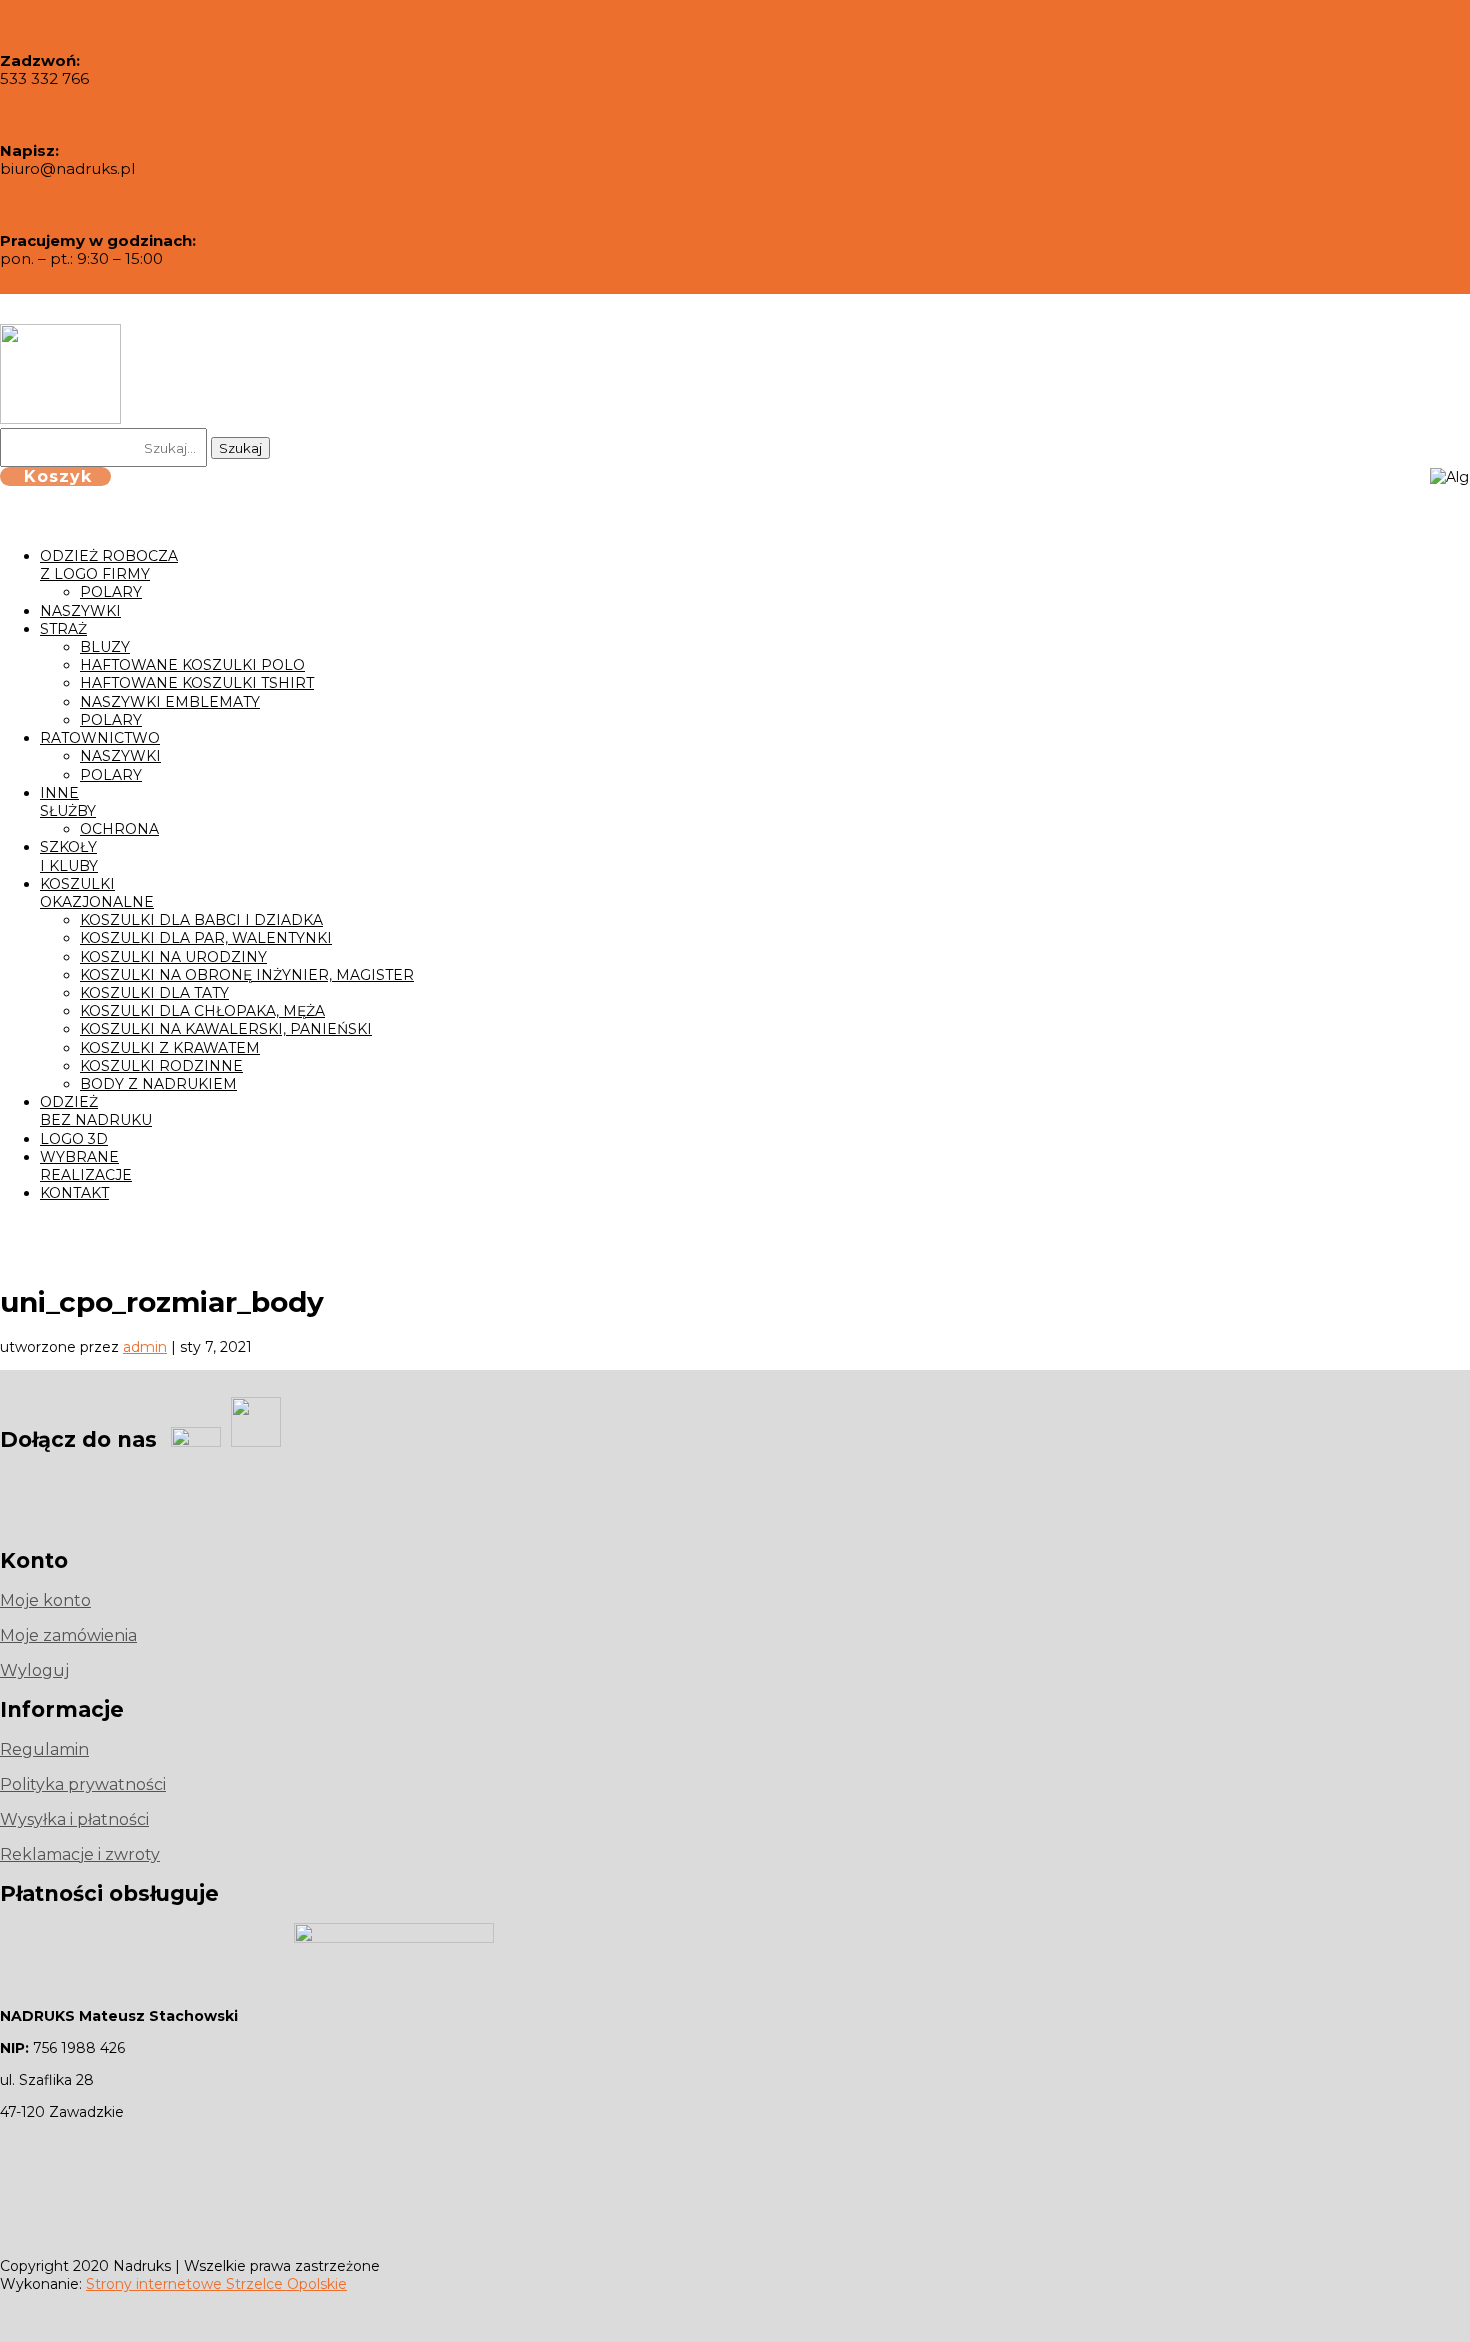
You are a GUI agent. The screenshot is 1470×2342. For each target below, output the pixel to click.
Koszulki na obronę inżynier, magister (247, 975)
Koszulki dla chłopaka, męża (202, 1011)
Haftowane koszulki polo (192, 665)
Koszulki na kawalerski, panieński (226, 1029)
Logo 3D (74, 1139)
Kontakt (74, 1193)
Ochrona (119, 829)
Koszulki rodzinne (161, 1066)
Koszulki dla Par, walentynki (206, 938)
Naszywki (80, 611)
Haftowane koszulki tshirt (197, 683)
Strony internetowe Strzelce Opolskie (216, 2284)
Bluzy (105, 647)
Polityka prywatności (83, 1784)
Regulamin (44, 1749)
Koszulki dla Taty (154, 993)
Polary (111, 592)
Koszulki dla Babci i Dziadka (201, 920)
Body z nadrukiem (158, 1084)
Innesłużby (68, 802)
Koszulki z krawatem (170, 1048)
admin (145, 1347)
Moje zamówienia (68, 1635)
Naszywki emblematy (170, 702)
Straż (63, 629)
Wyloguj (34, 1670)
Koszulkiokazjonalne (97, 893)
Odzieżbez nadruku (96, 1111)
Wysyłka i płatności (74, 1819)
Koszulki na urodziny (173, 957)
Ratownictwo (100, 738)
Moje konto (45, 1600)
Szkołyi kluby (69, 856)
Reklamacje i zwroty (80, 1854)
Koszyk (58, 476)
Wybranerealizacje (86, 1166)
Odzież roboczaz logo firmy (109, 565)
